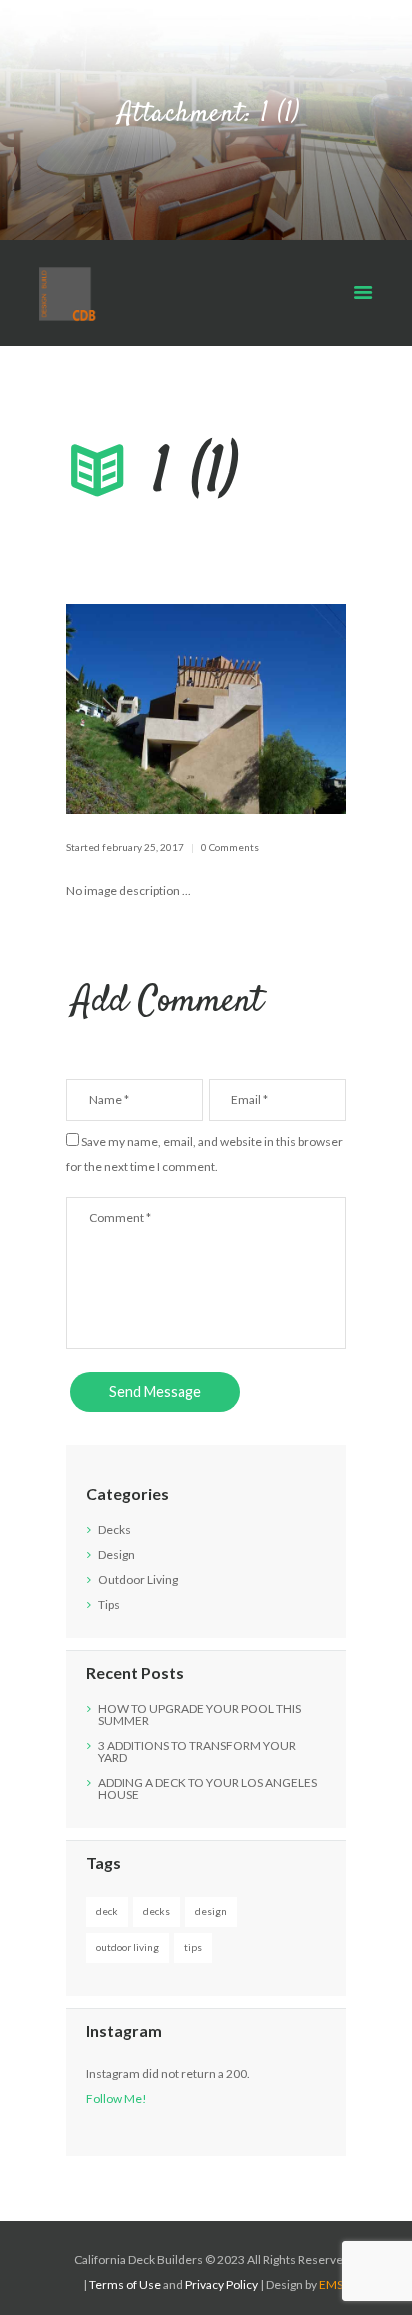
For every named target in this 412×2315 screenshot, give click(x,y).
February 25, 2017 (143, 847)
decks (156, 1911)
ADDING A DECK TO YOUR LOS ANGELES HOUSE (207, 1788)
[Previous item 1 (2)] (136, 709)
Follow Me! (116, 2098)
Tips (109, 1604)
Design (116, 1554)
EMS (331, 2284)
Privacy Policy (221, 2284)
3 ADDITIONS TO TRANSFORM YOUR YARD (197, 1751)
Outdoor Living (138, 1579)
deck (107, 1911)
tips (193, 1947)
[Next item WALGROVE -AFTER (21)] (276, 709)
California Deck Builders (138, 2259)
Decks (114, 1529)
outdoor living (127, 1947)
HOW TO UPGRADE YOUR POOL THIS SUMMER (199, 1714)
